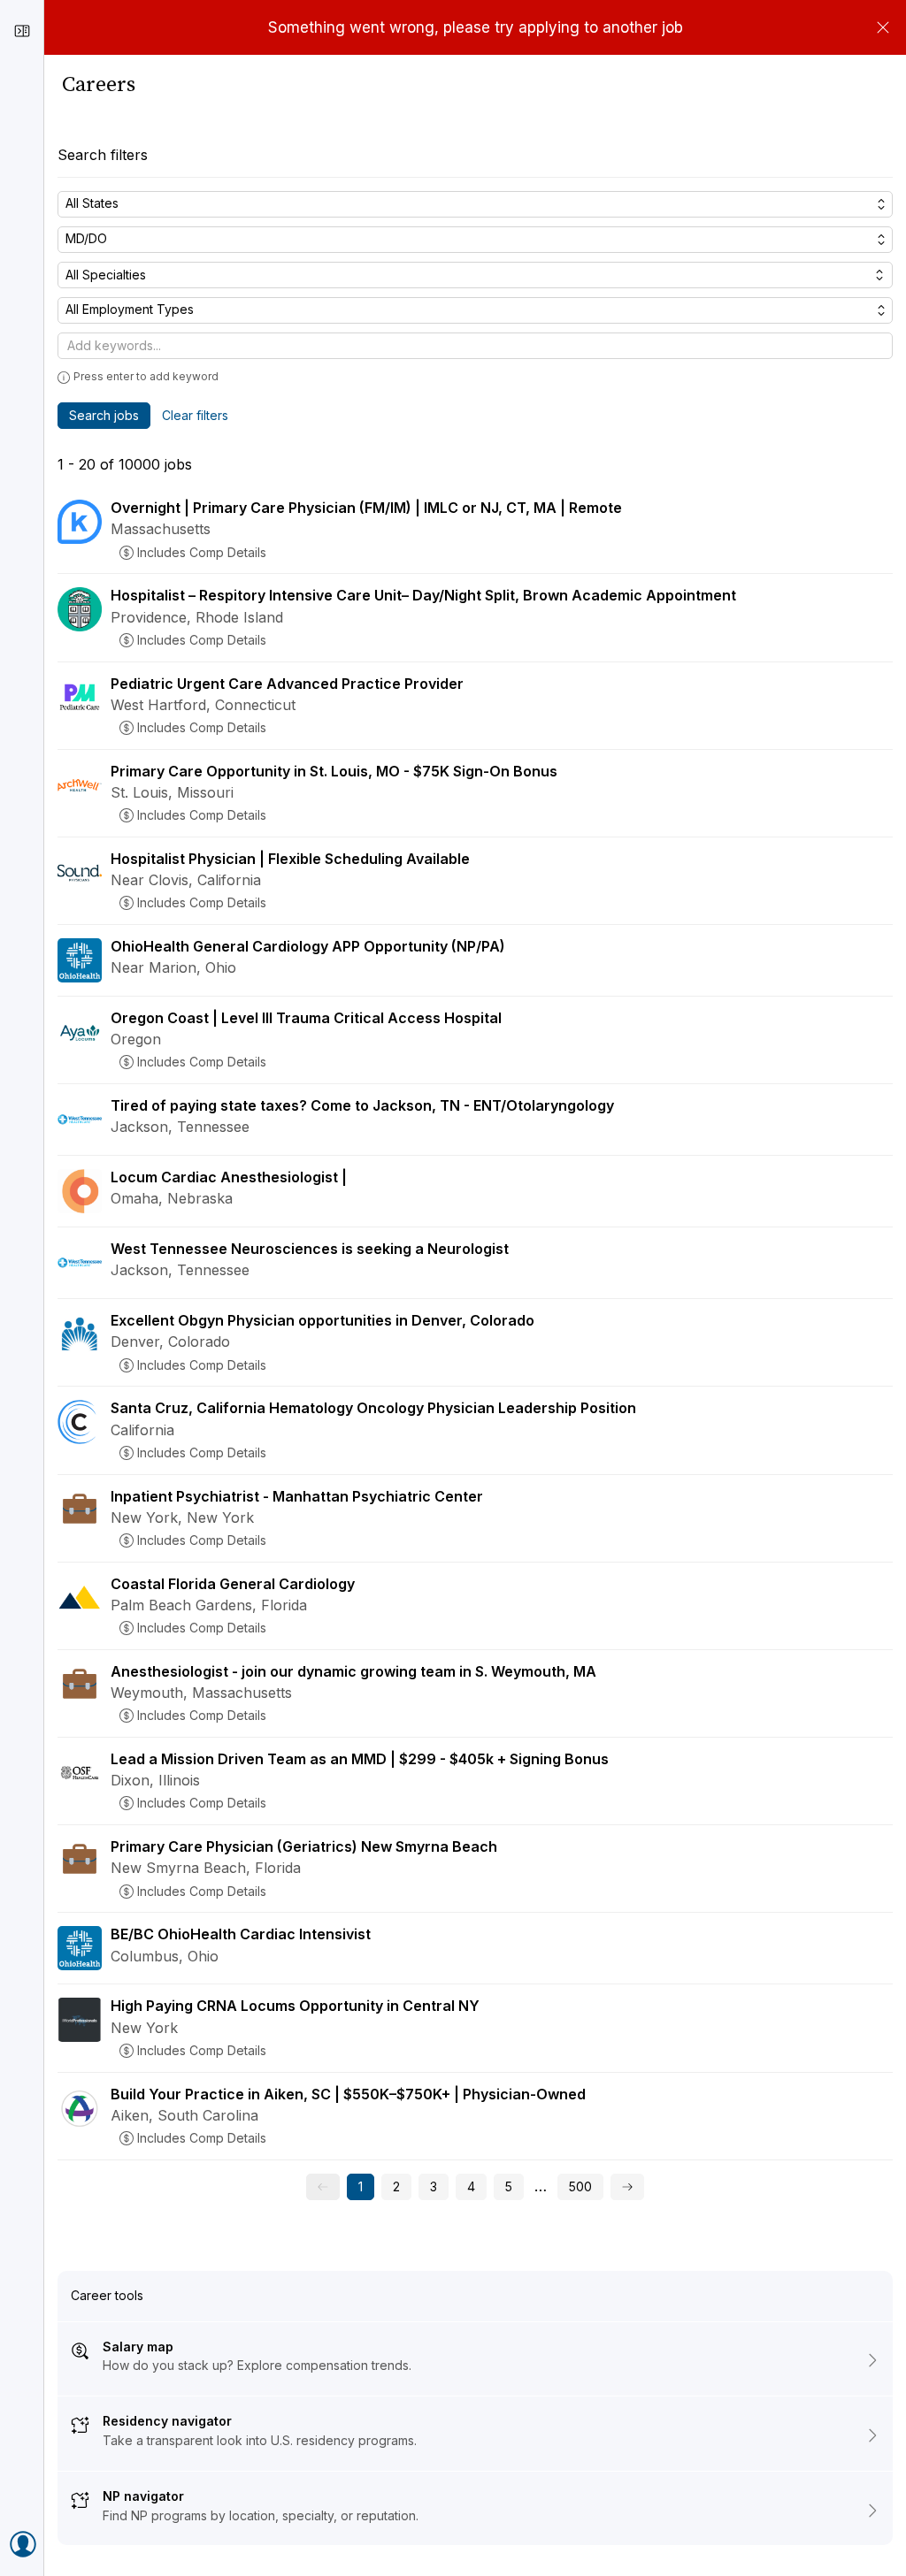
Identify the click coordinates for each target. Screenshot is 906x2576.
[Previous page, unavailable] (323, 2187)
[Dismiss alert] (883, 27)
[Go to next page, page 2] (627, 2187)
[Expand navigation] (22, 31)
